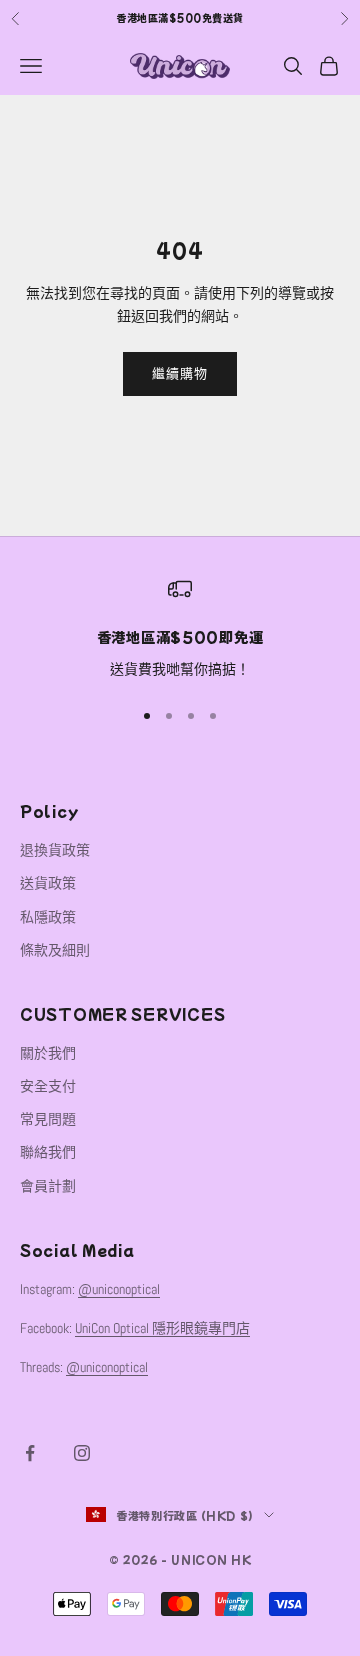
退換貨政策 (55, 850)
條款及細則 (55, 950)
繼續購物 (180, 373)
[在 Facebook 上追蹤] (30, 1453)
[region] (180, 629)
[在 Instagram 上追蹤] (82, 1453)
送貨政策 (48, 883)
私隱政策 (48, 917)
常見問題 (48, 1119)
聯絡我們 (48, 1152)
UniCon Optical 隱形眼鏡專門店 (162, 1328)
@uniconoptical (119, 1289)
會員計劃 (48, 1186)
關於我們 (48, 1053)
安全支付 (48, 1086)
